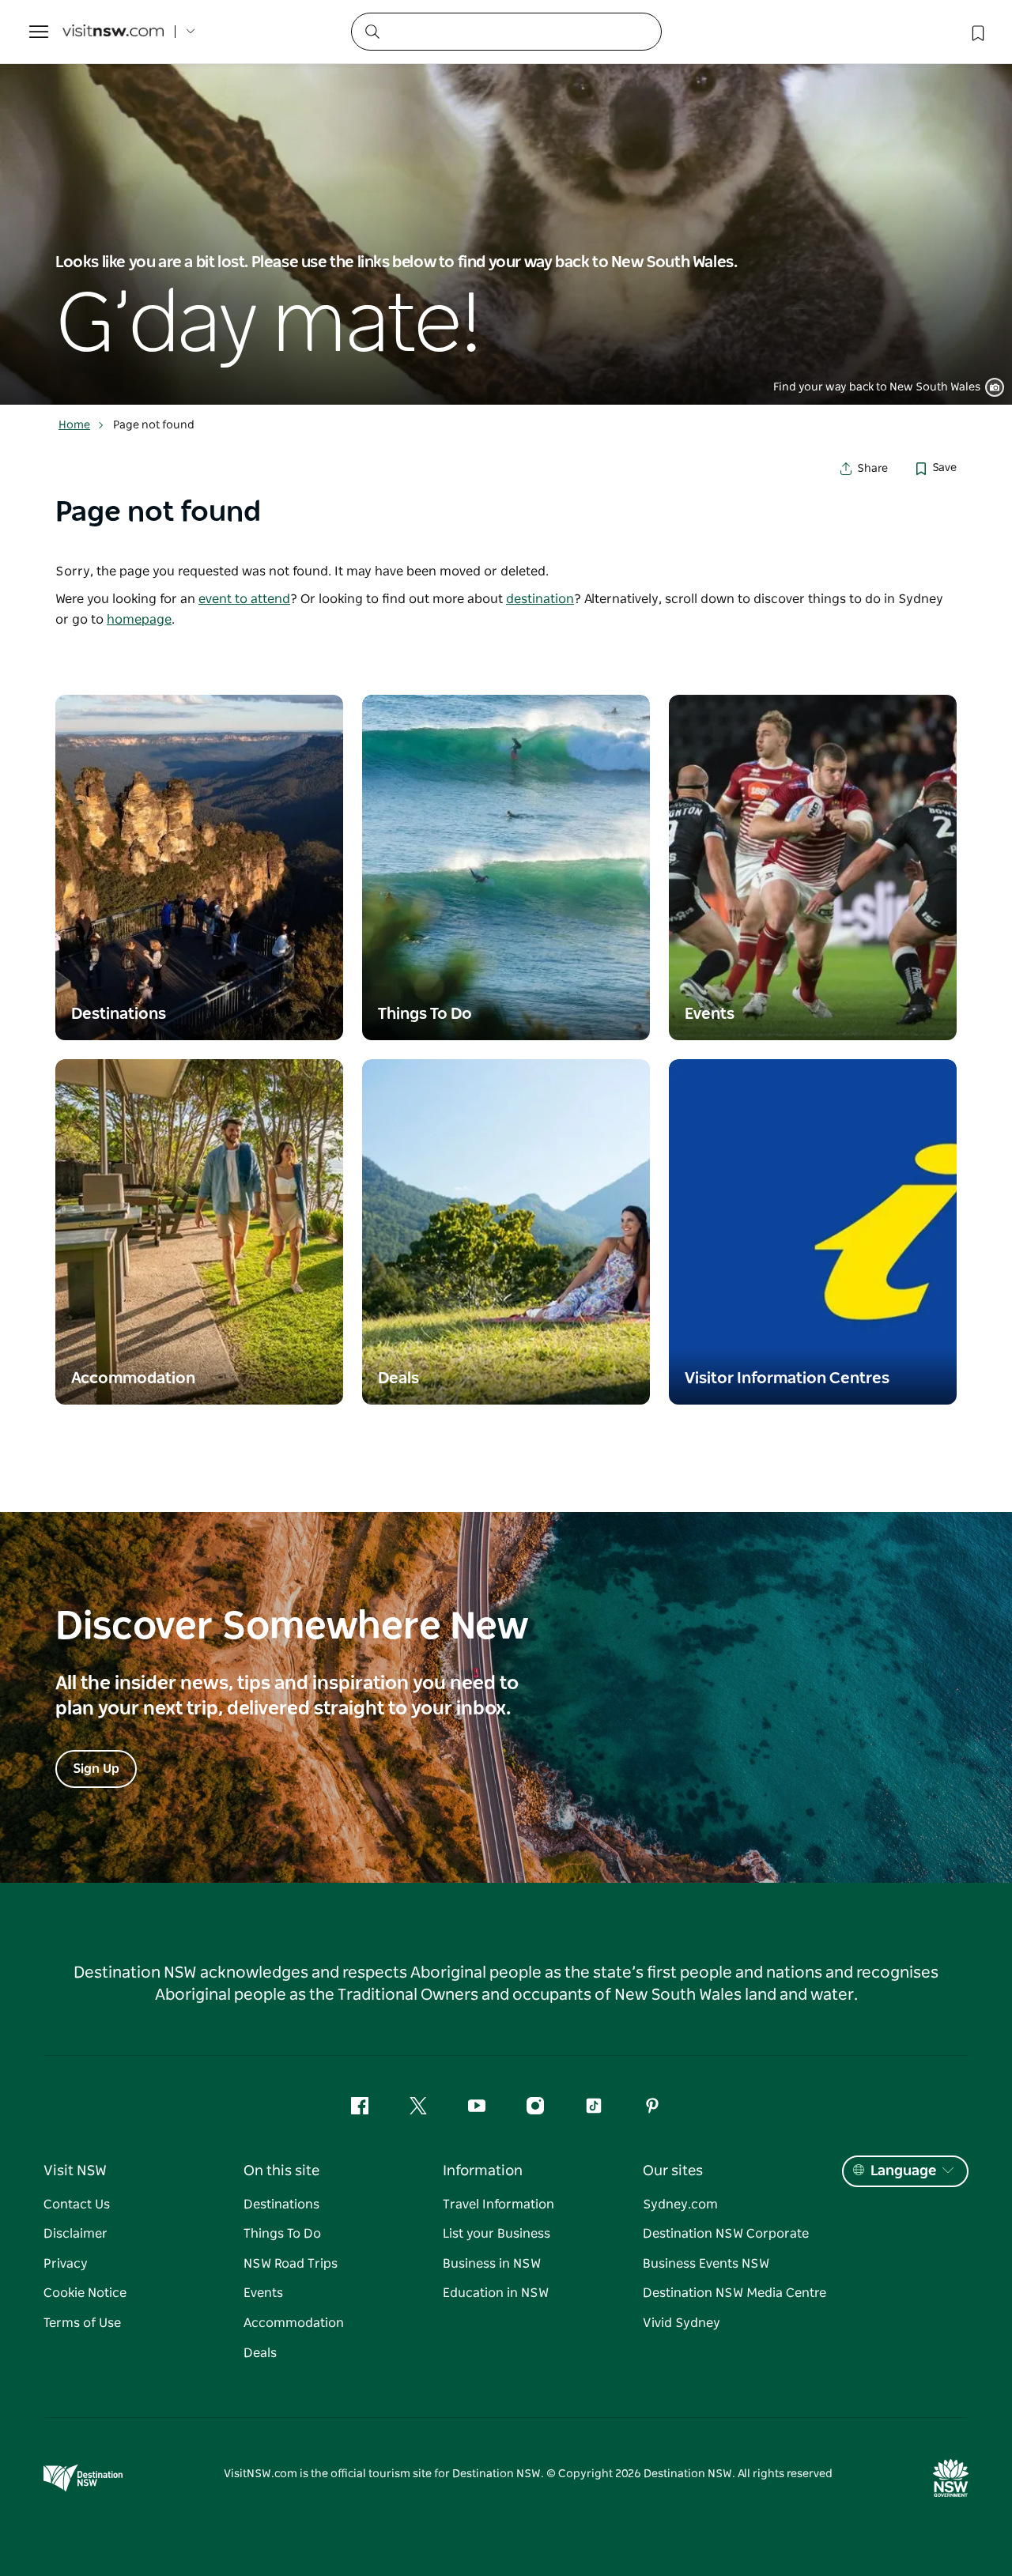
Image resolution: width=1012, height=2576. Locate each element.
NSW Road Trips (291, 2264)
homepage (139, 620)
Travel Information (498, 2204)
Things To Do (282, 2234)
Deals (260, 2353)
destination (540, 599)
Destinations (281, 2204)
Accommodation (294, 2323)
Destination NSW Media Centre (734, 2293)
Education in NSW (496, 2293)
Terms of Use (82, 2323)
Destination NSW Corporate (726, 2234)
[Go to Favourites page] (976, 32)
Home (74, 425)
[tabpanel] (506, 202)
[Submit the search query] (372, 31)
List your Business (497, 2234)
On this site (281, 2171)
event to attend (244, 599)
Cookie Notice (85, 2293)
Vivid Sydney (682, 2323)
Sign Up (96, 1769)
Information (483, 2171)
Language (903, 2171)
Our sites (673, 2171)
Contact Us (77, 2204)
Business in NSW (492, 2264)
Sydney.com (680, 2204)
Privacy (66, 2264)
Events (263, 2293)
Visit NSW (75, 2171)
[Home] (113, 32)
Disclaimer (76, 2234)
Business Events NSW (706, 2264)
